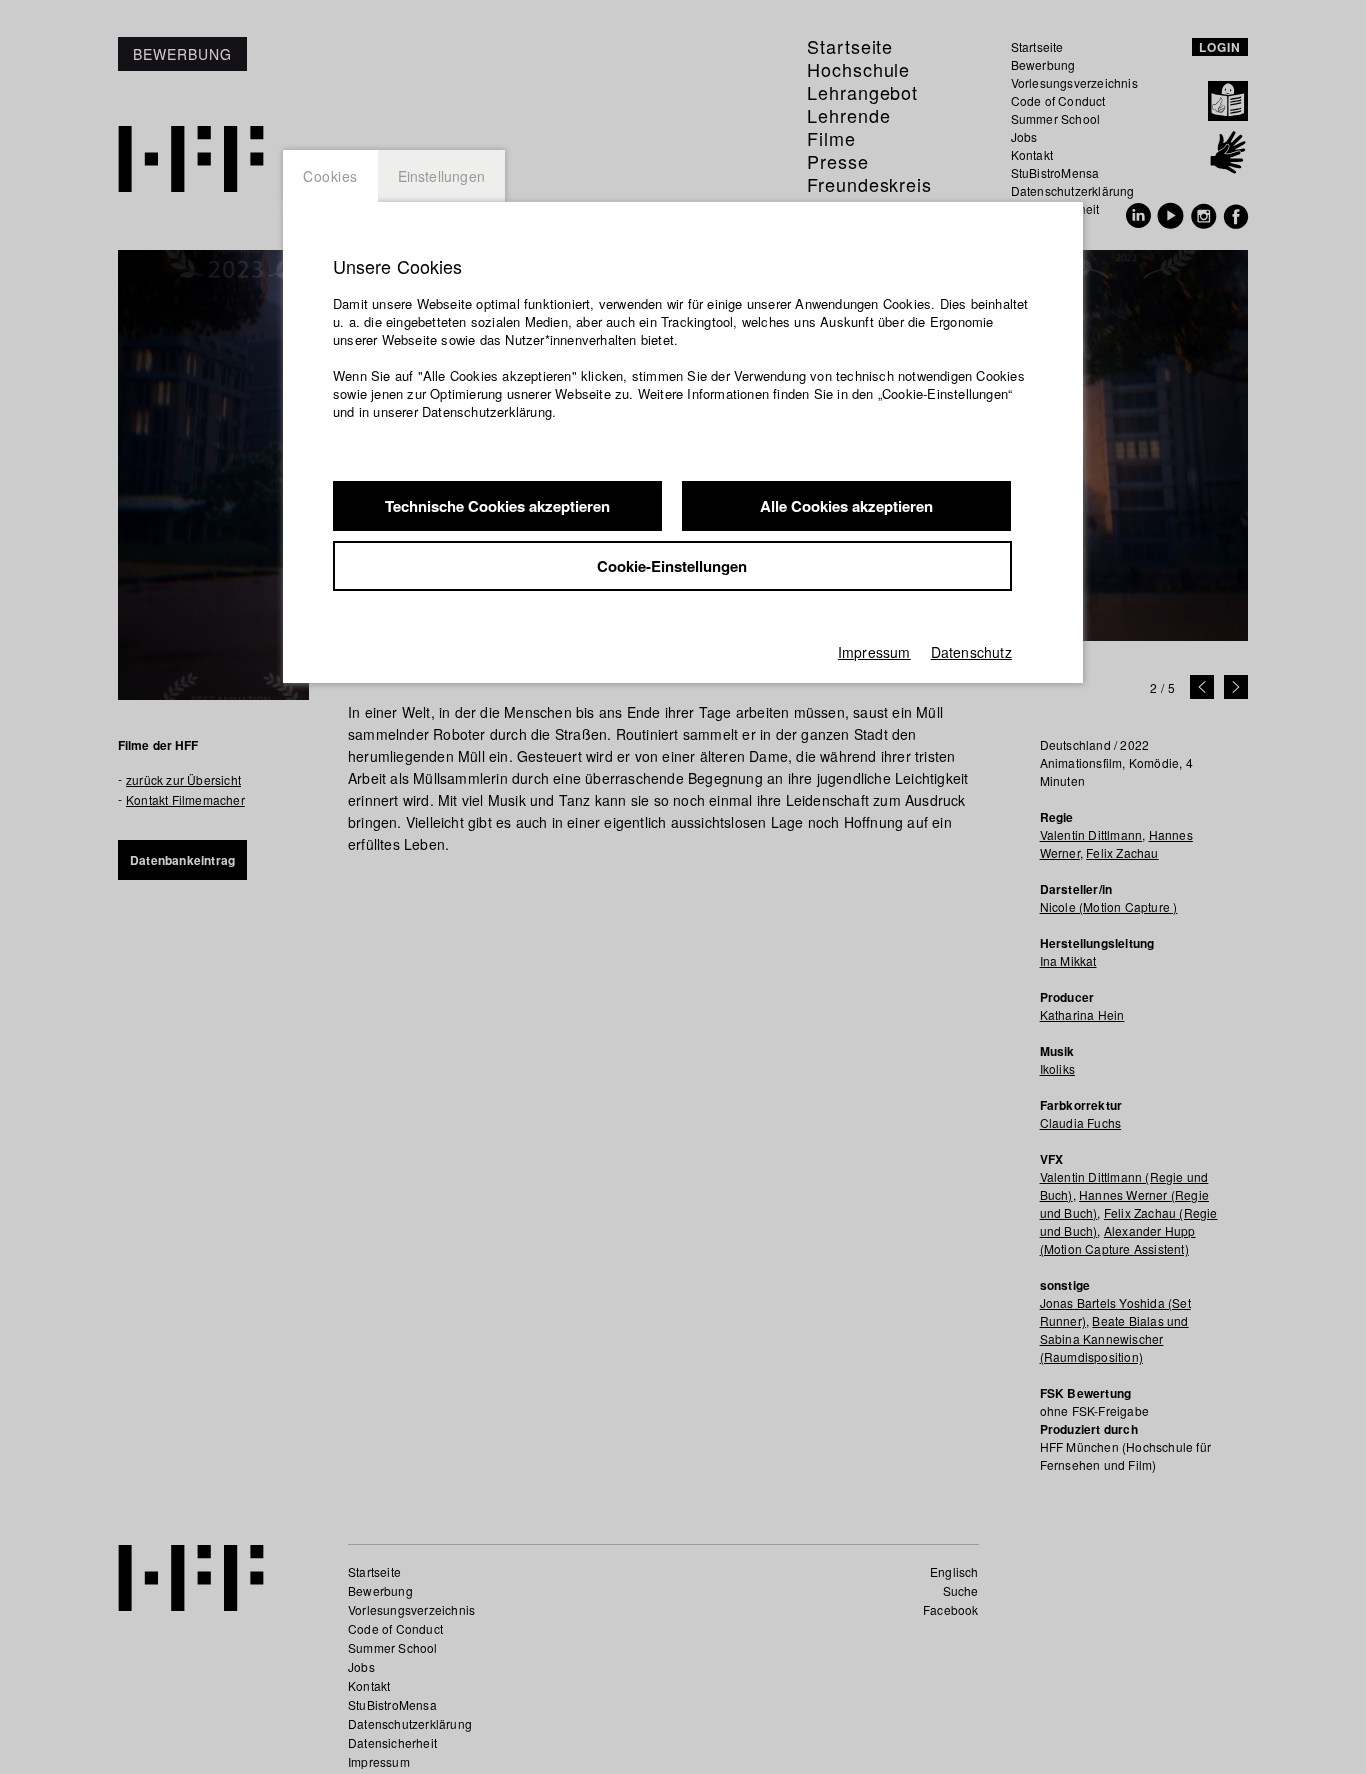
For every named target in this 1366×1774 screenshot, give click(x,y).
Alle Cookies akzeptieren (846, 506)
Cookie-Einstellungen (672, 566)
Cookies (330, 176)
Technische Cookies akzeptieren (497, 506)
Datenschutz (971, 652)
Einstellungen (442, 176)
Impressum (874, 652)
